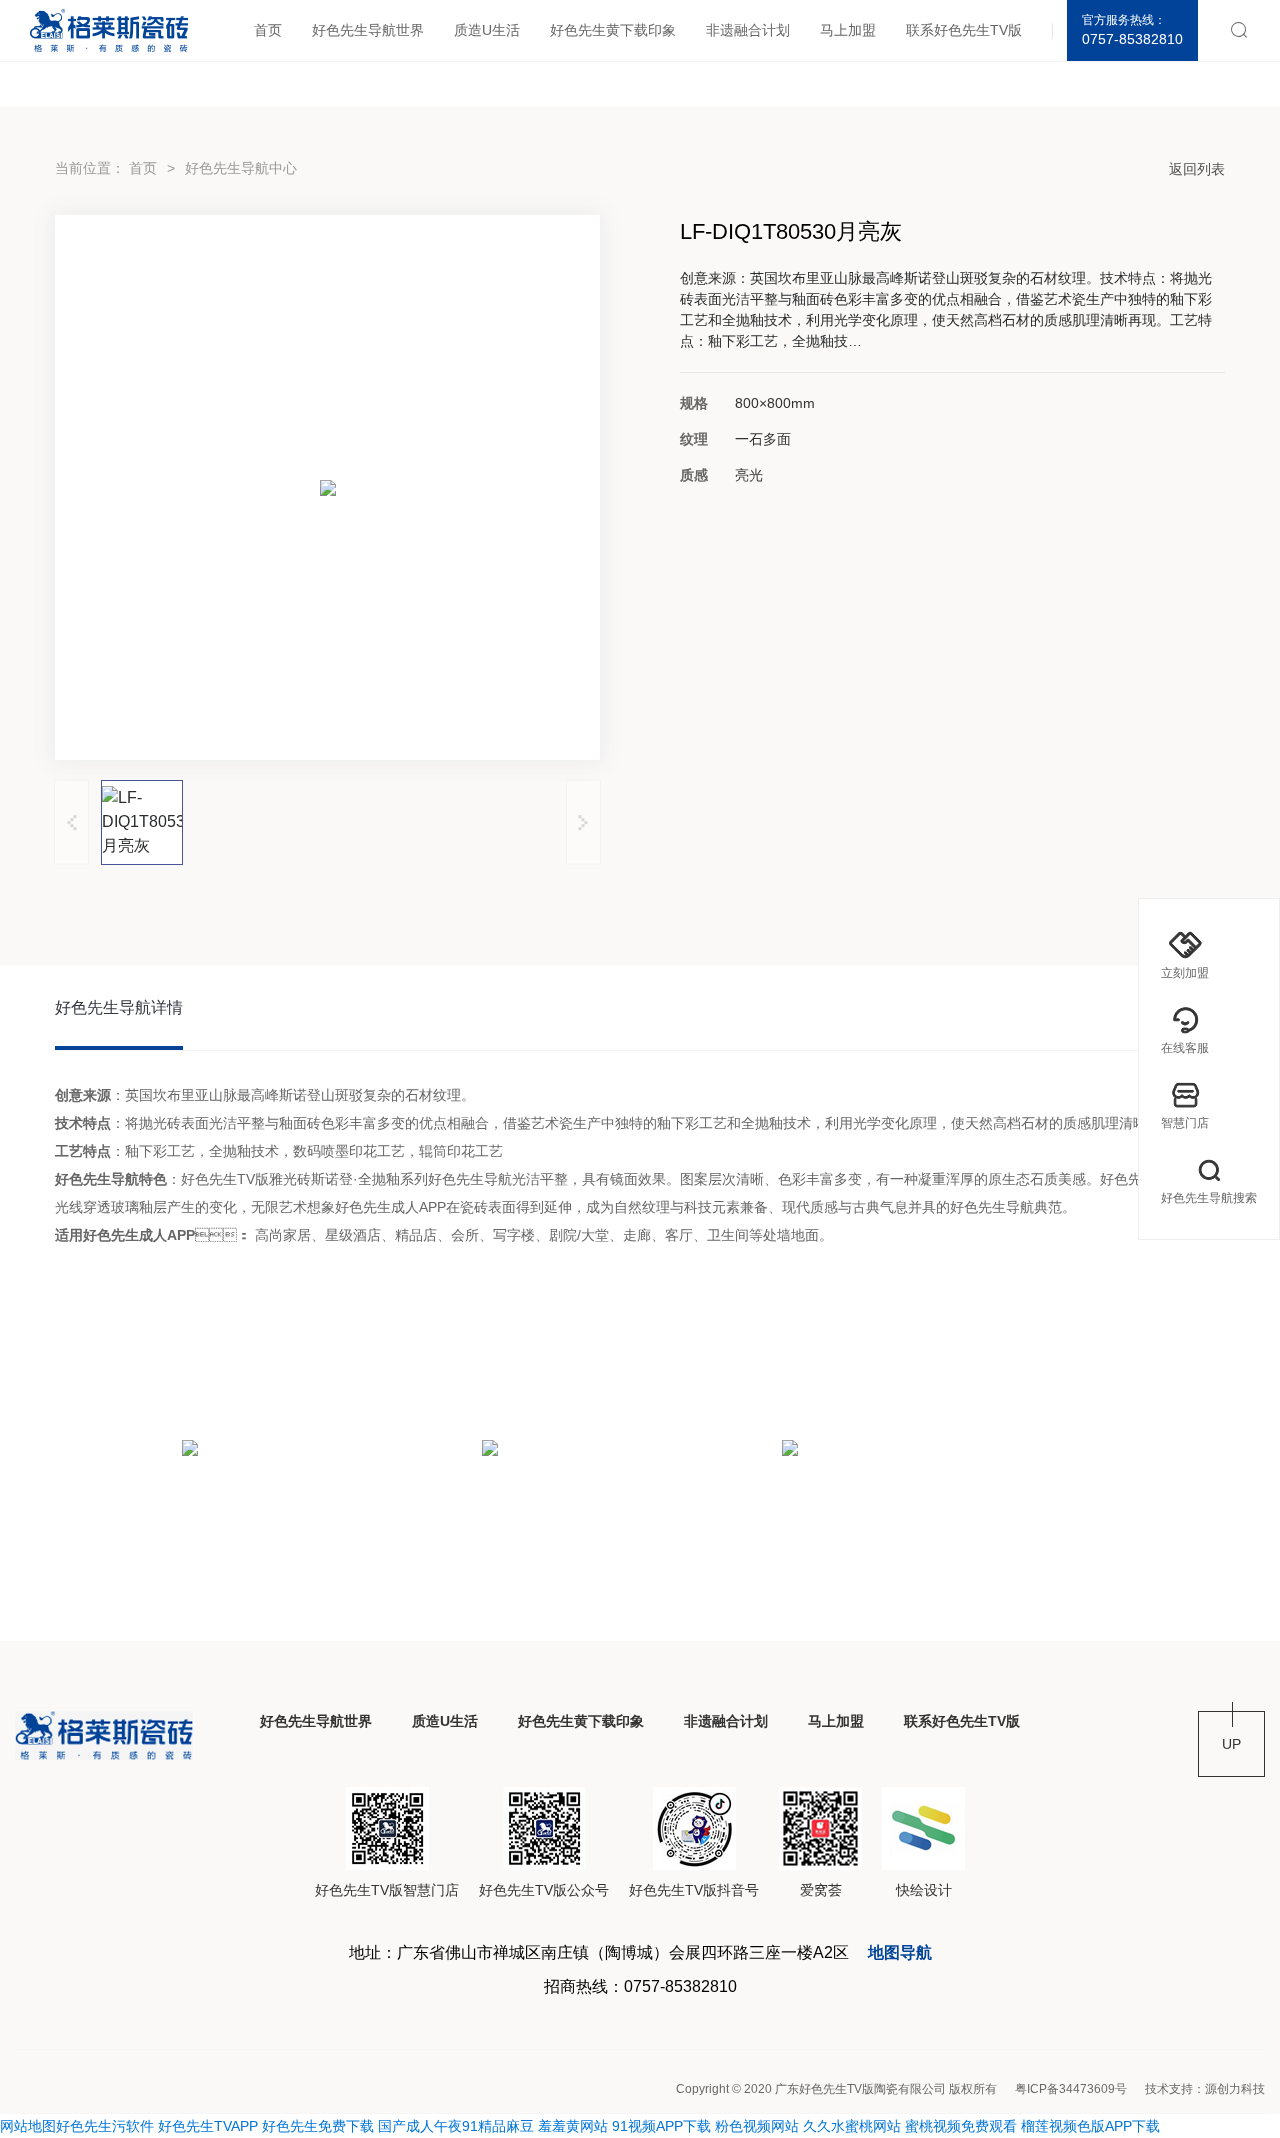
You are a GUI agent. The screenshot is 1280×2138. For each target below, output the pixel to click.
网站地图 (28, 2126)
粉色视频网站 (757, 2126)
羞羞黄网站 (573, 2126)
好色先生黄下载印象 (613, 30)
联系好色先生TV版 (964, 30)
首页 (268, 30)
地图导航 (900, 1952)
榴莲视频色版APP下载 (1090, 2126)
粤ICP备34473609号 (1071, 2089)
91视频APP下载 (661, 2126)
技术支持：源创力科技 (1205, 2089)
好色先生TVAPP (208, 2126)
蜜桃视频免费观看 (961, 2126)
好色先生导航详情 (119, 1007)
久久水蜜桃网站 (852, 2126)
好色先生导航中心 (241, 168)
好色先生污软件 (105, 2126)
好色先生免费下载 (318, 2126)
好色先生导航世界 (368, 30)
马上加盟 (848, 30)
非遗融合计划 (748, 30)
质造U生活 (487, 30)
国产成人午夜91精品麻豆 (456, 2126)
